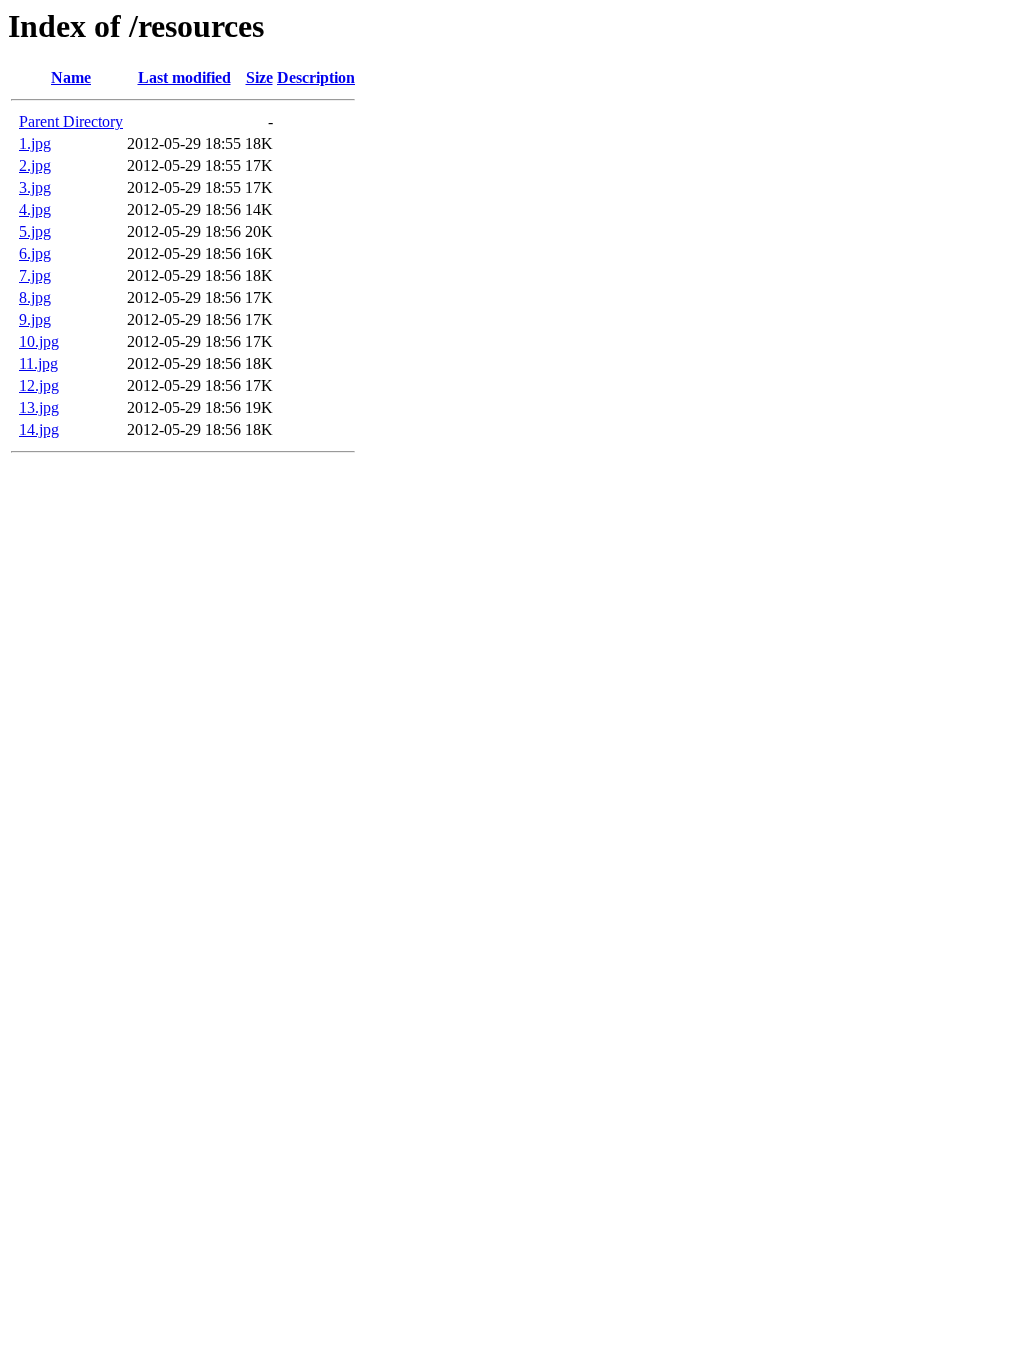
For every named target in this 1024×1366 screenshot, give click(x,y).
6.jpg (35, 253)
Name (71, 77)
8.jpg (35, 297)
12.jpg (39, 385)
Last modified (184, 77)
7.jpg (35, 275)
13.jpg (39, 407)
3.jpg (35, 187)
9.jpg (35, 319)
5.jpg (35, 231)
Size (259, 77)
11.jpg (38, 363)
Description (316, 77)
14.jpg (39, 429)
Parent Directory (71, 121)
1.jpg (35, 143)
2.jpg (35, 165)
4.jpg (35, 209)
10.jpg (39, 341)
